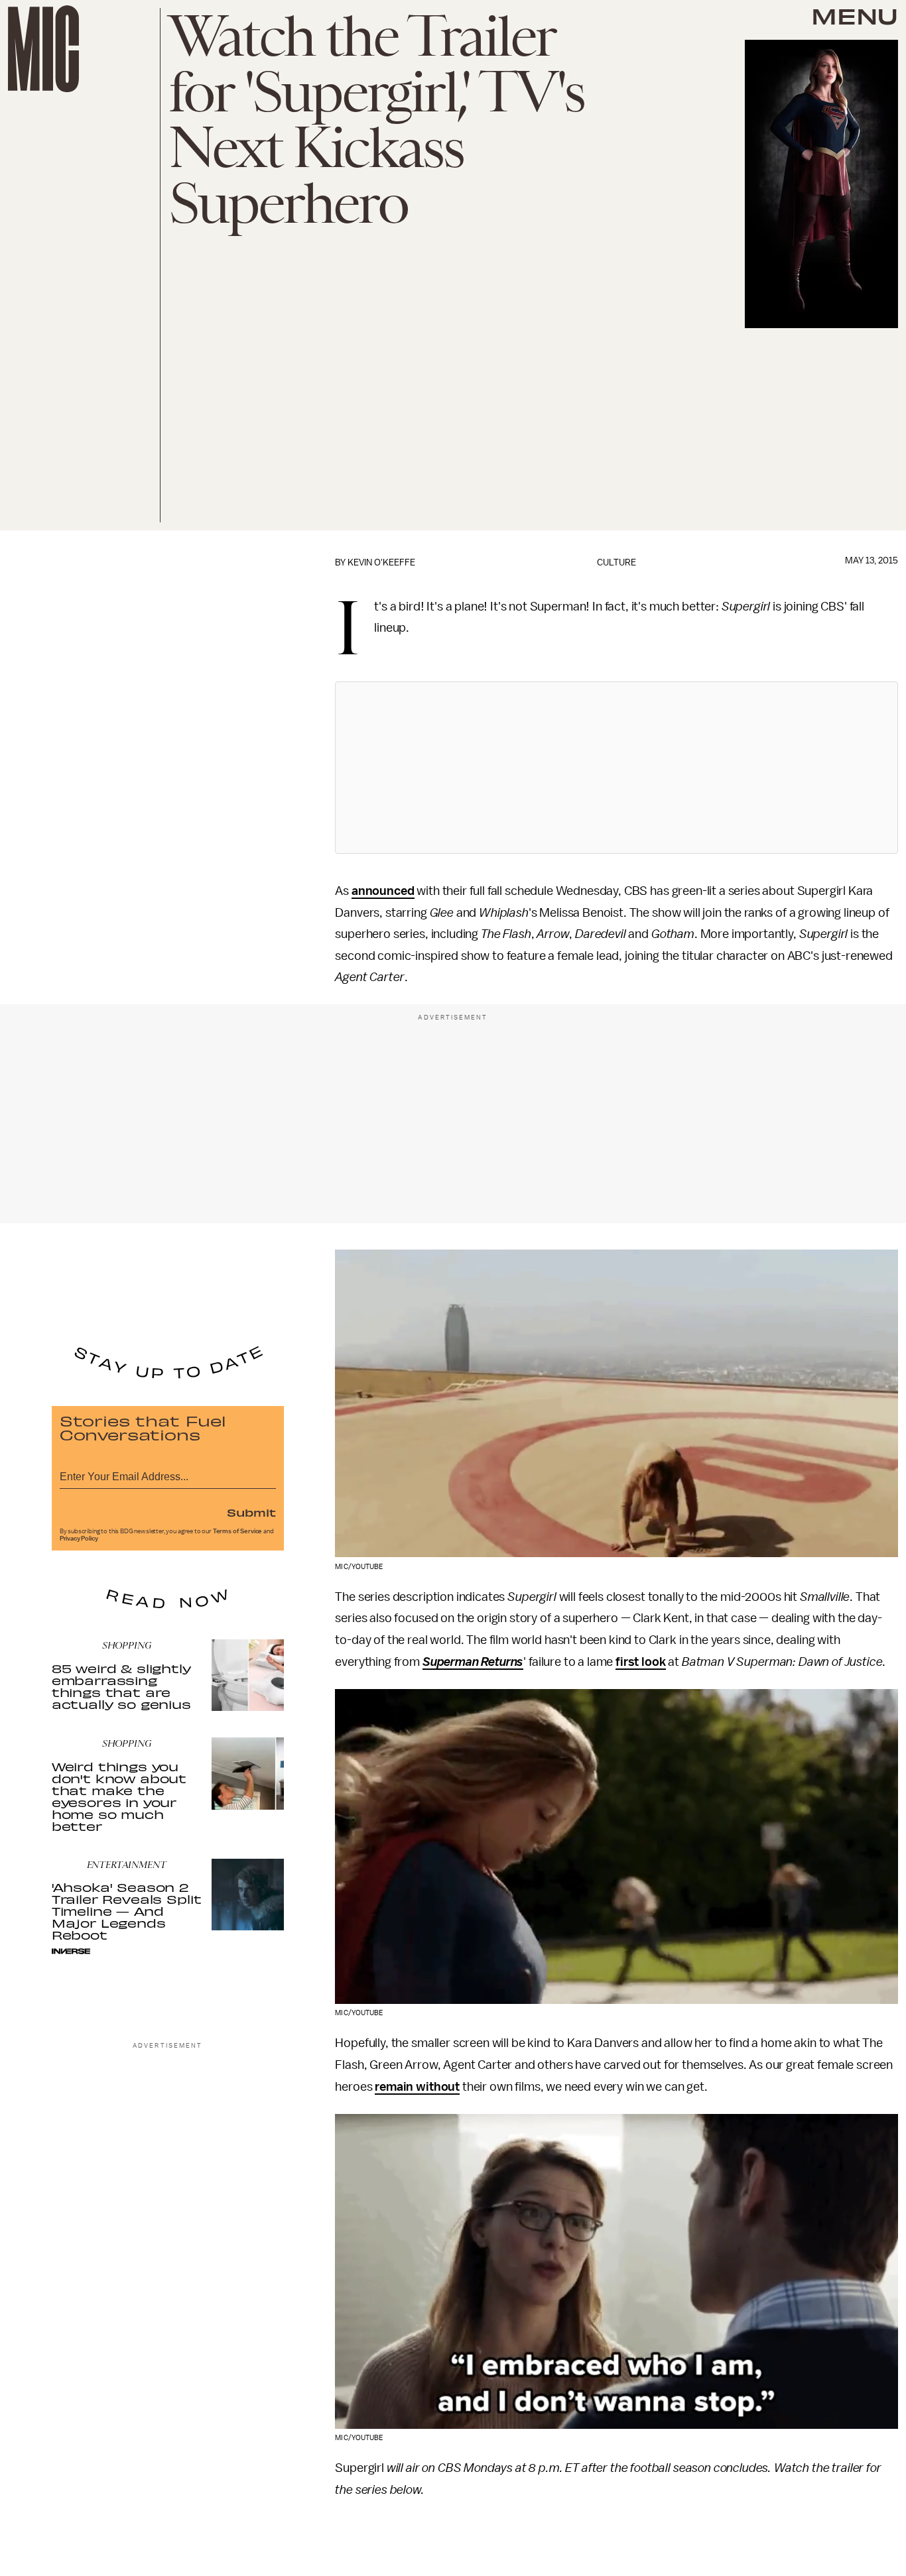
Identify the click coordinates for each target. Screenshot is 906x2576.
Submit (251, 1512)
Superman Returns (473, 1662)
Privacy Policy (79, 1539)
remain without (417, 2087)
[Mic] (43, 49)
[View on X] (617, 768)
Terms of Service (237, 1531)
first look (640, 1662)
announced (383, 891)
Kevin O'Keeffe (381, 562)
